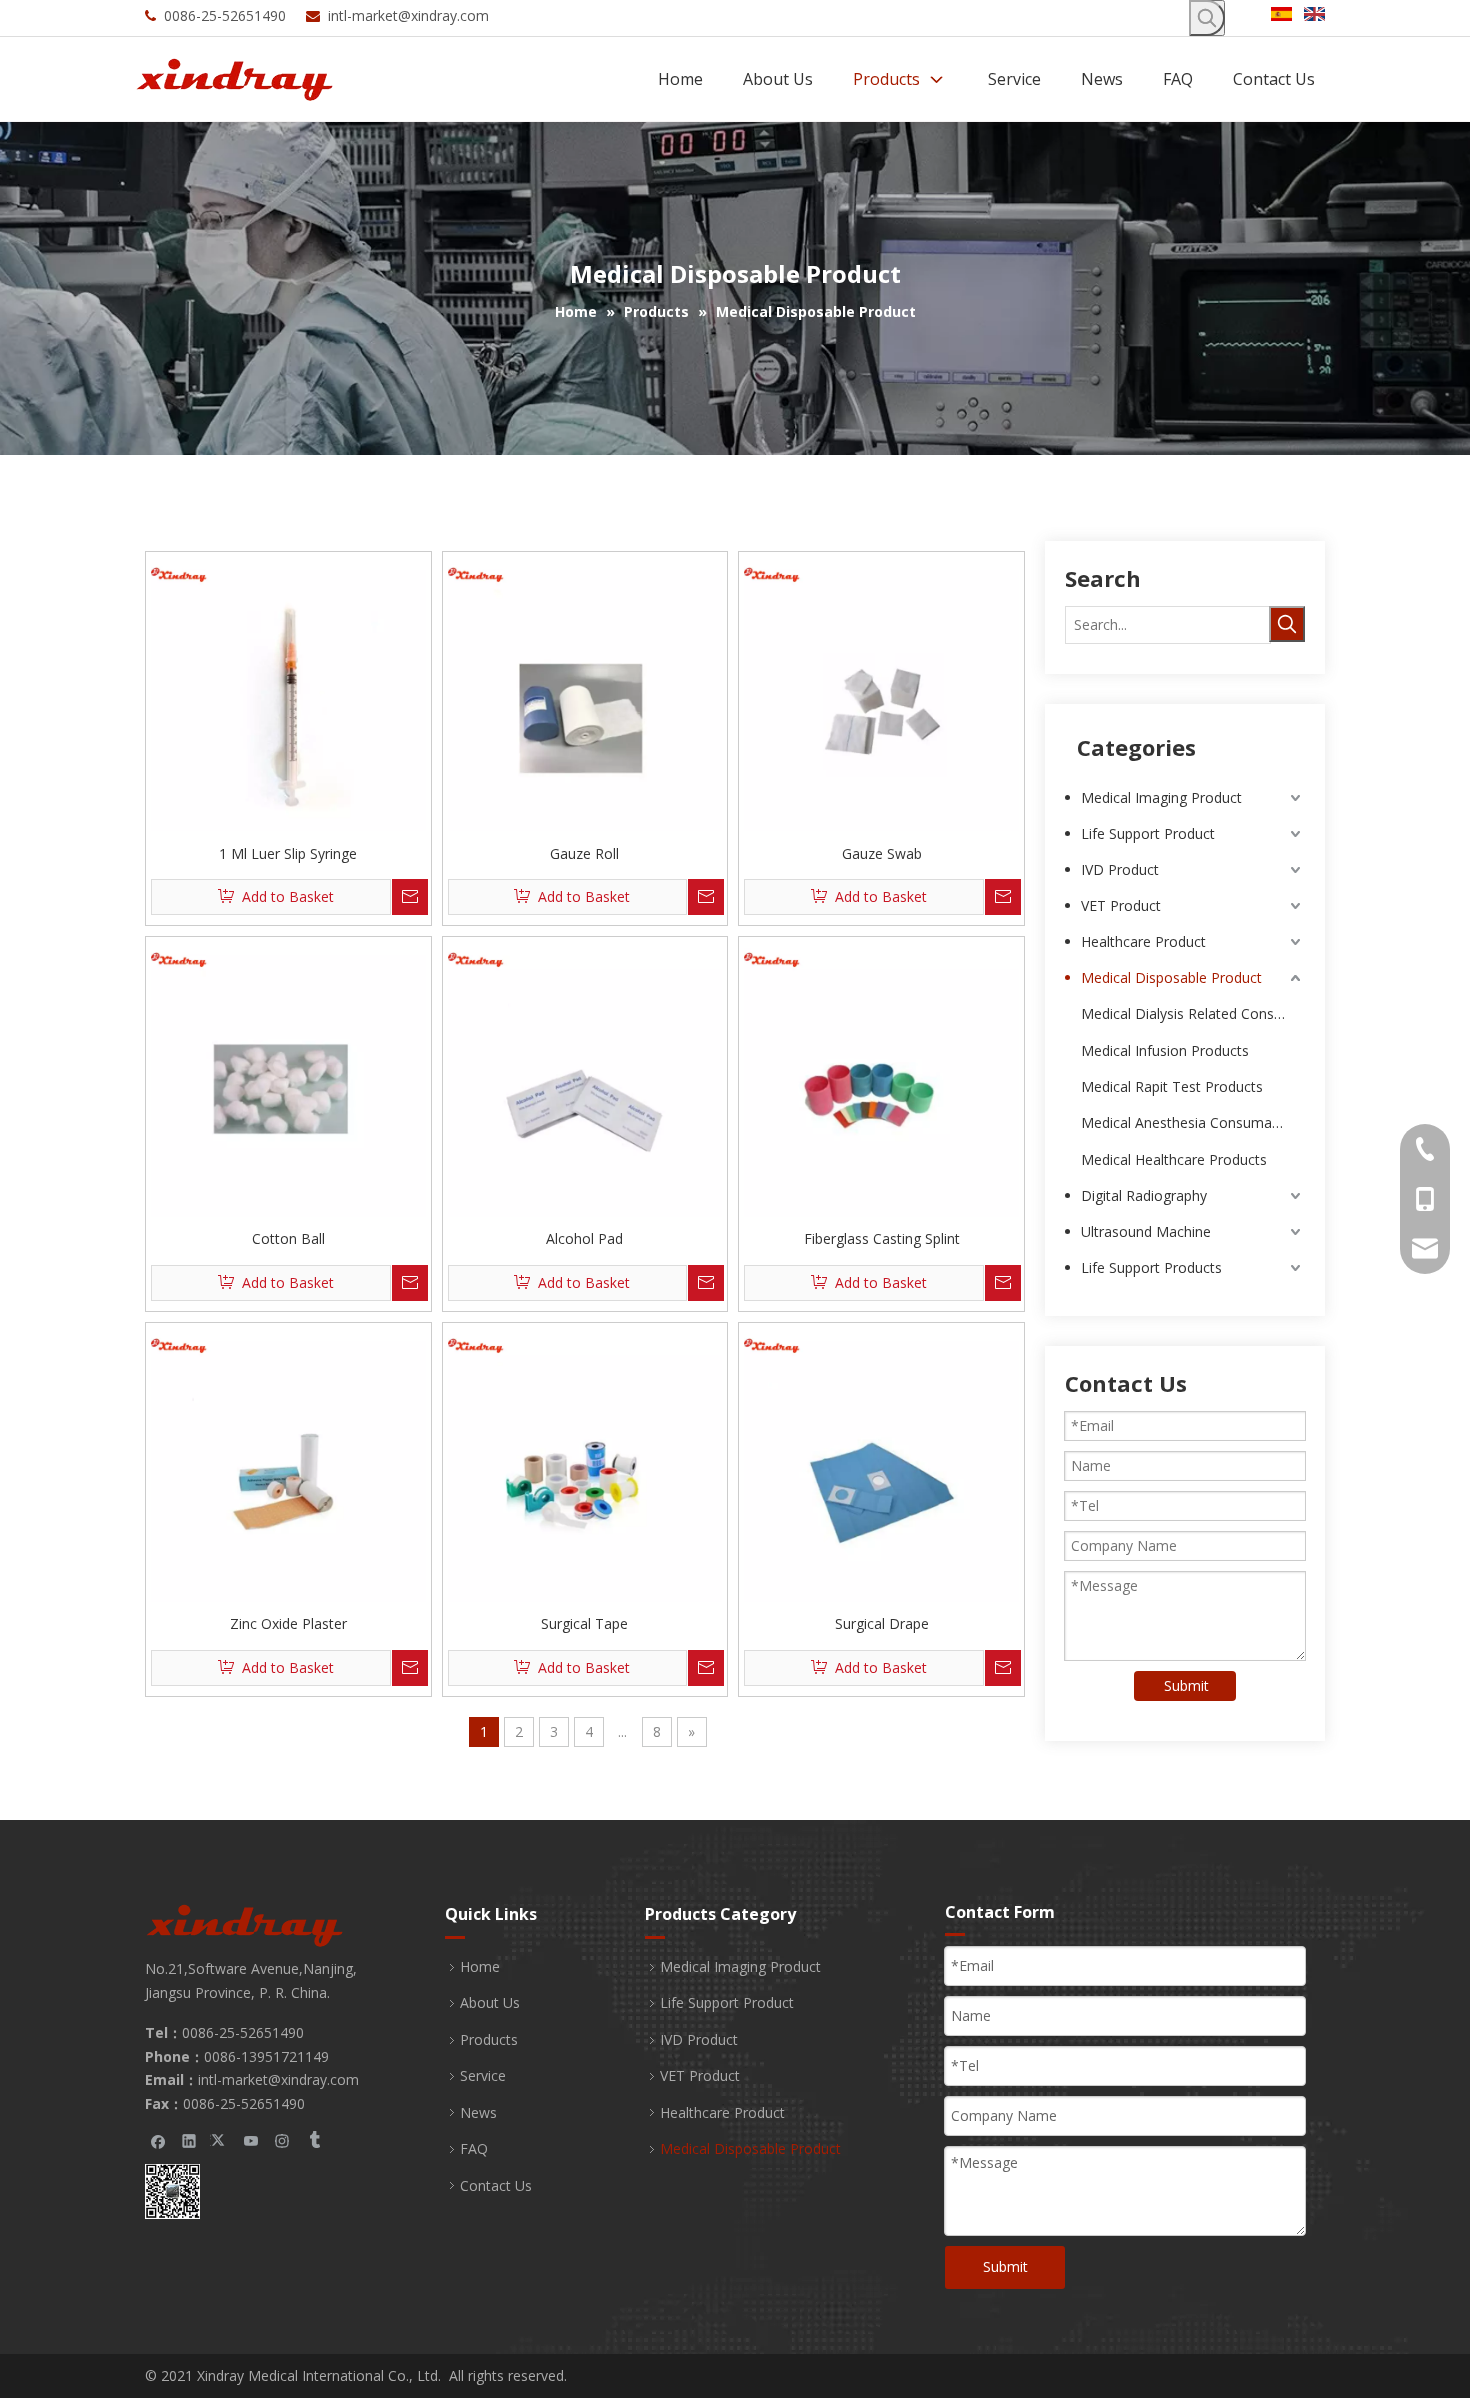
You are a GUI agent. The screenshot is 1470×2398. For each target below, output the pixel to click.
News (478, 2112)
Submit (1186, 1685)
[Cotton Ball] (288, 1077)
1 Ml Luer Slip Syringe (288, 853)
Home (480, 1966)
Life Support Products (1151, 1267)
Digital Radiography (1144, 1195)
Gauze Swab (882, 853)
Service (483, 2075)
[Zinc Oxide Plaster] (288, 1463)
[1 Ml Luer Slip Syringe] (288, 692)
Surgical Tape (584, 1623)
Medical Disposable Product (1171, 977)
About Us (490, 2002)
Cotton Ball (288, 1238)
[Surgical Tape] (585, 1463)
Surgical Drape (882, 1623)
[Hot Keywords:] (1207, 18)
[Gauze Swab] (881, 692)
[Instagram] (282, 2140)
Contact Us (496, 2185)
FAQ (474, 2148)
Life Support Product (1148, 833)
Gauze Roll (584, 853)
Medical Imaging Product (1161, 797)
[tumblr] (313, 2140)
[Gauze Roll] (585, 692)
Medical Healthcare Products (1174, 1159)
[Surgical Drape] (881, 1463)
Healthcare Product (1143, 941)
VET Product (1121, 905)
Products (489, 2039)
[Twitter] (220, 2140)
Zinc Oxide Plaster (288, 1623)
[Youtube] (251, 2140)
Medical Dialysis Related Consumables (1193, 1013)
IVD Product (1120, 869)
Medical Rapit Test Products (1172, 1086)
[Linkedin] (189, 2140)
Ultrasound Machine (1146, 1231)
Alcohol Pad (584, 1238)
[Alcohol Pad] (585, 1077)
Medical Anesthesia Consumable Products (1193, 1122)
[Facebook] (158, 2140)
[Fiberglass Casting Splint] (881, 1077)
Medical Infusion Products (1165, 1050)
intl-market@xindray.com (408, 15)
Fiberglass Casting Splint (882, 1238)
